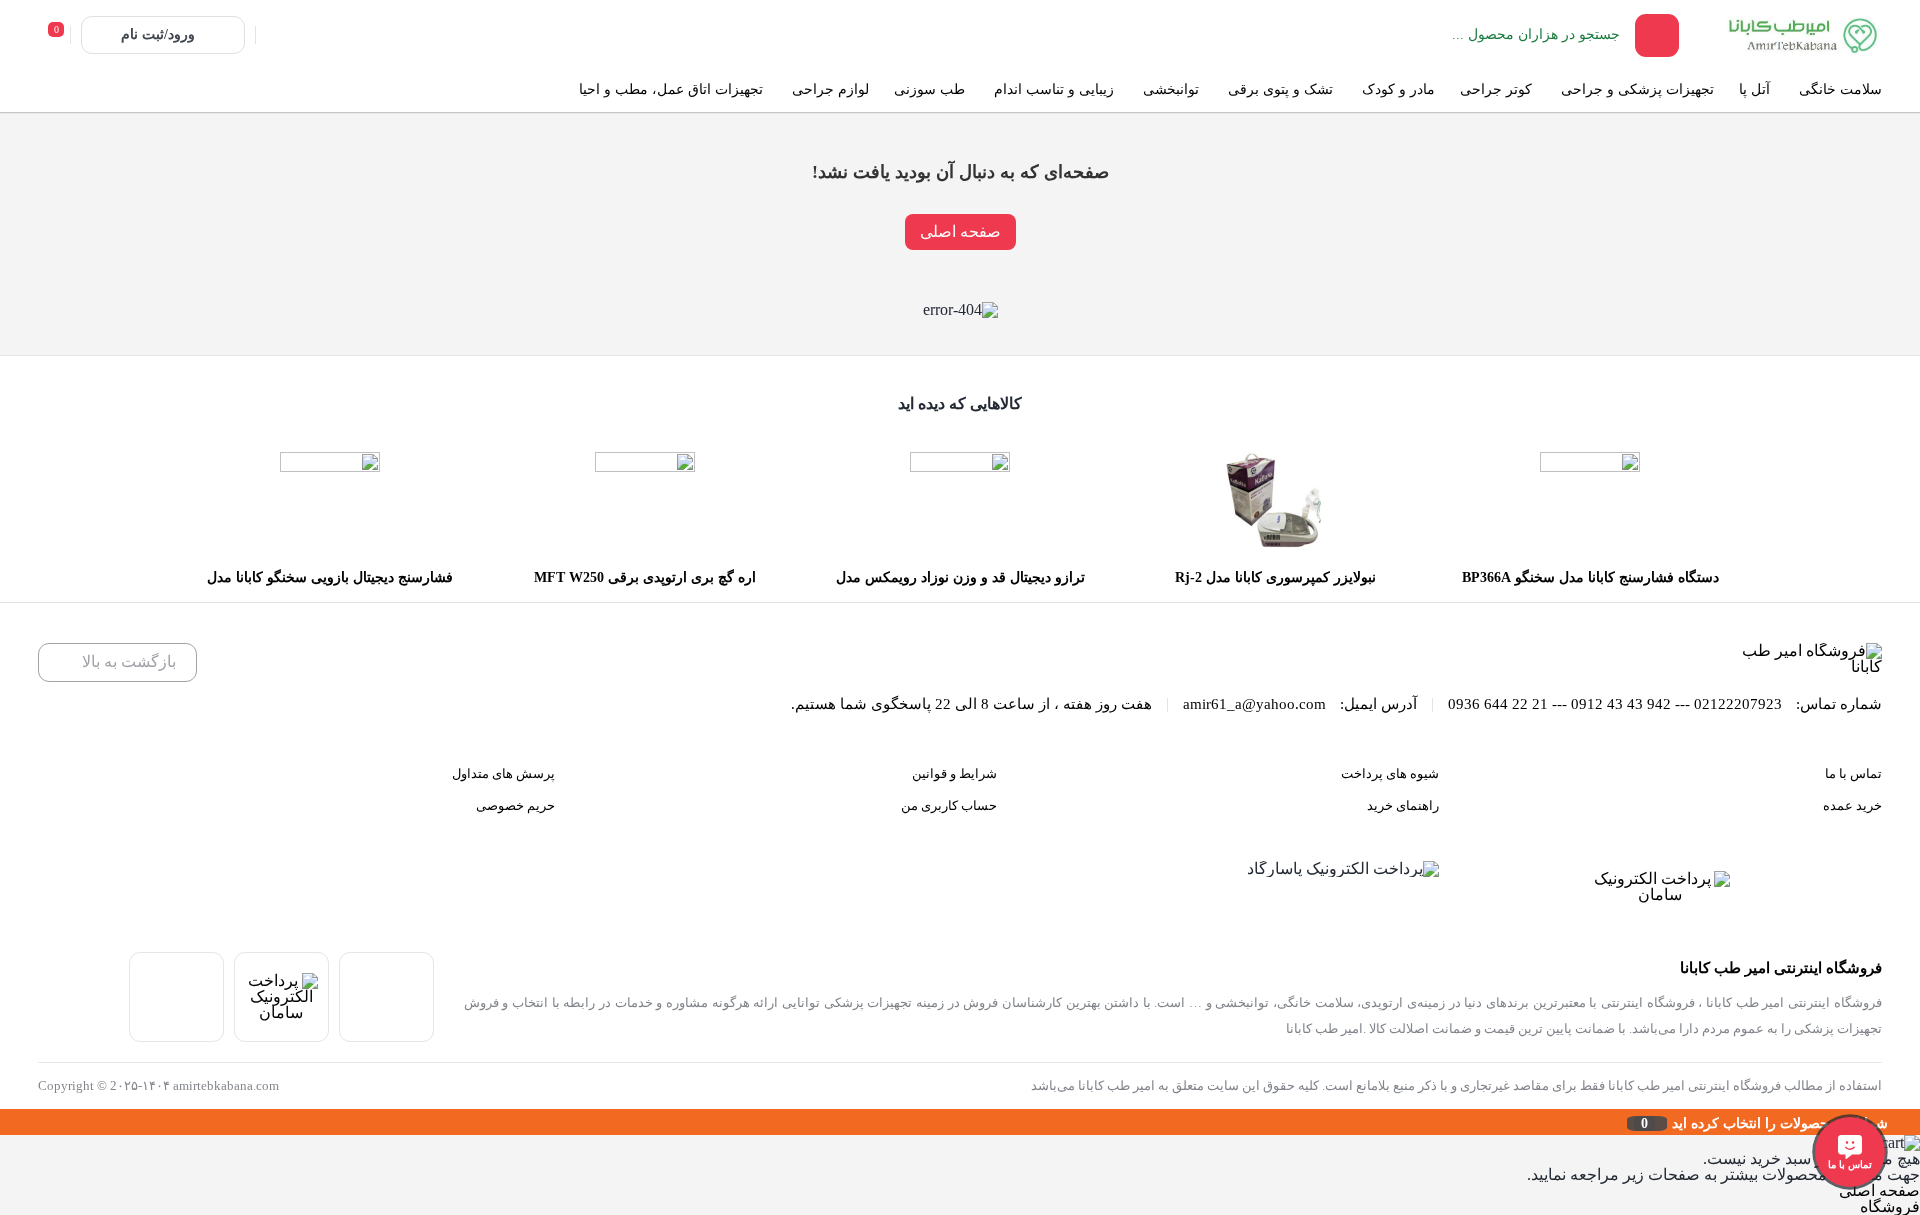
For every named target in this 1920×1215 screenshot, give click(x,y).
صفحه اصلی (960, 231)
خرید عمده (1852, 805)
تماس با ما (1853, 773)
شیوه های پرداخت (1390, 773)
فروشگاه (1890, 1206)
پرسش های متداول (503, 773)
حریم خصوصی (515, 805)
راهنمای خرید (1403, 805)
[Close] (5, 1122)
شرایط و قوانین (954, 773)
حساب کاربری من (949, 805)
